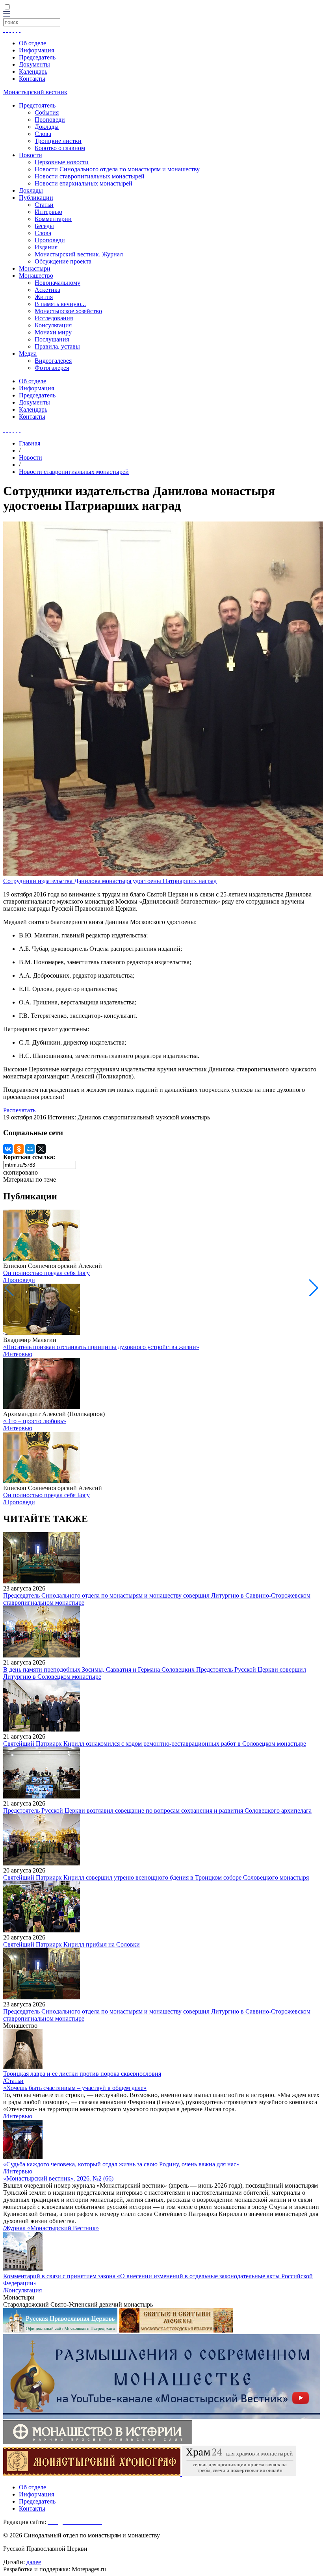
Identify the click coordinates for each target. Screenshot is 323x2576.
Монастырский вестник (35, 92)
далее (34, 2562)
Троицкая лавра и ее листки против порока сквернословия (82, 2074)
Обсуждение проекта (63, 261)
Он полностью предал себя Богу (46, 1273)
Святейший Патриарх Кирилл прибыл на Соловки (71, 1944)
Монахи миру (53, 332)
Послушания (52, 339)
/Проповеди (19, 1280)
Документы (34, 64)
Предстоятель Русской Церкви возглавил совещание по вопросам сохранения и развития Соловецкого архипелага (157, 1810)
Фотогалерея (52, 368)
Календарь (33, 71)
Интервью (48, 212)
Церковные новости (62, 162)
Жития (44, 297)
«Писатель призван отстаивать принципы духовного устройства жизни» (101, 1347)
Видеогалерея (53, 361)
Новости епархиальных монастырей (84, 183)
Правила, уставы (57, 346)
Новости (31, 155)
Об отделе (32, 43)
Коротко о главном (60, 148)
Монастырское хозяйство (68, 311)
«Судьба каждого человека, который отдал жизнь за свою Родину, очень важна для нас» (121, 2164)
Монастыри (35, 268)
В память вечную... (60, 304)
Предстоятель (37, 105)
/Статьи (13, 2081)
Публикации (36, 198)
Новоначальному (58, 283)
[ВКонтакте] (8, 1149)
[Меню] (7, 14)
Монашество (36, 276)
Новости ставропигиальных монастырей (90, 176)
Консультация (53, 325)
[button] (314, 1288)
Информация (36, 50)
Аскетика (47, 290)
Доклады (47, 127)
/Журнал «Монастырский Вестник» (51, 2228)
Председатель (37, 57)
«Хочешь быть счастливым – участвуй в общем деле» (75, 2088)
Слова (43, 134)
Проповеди (50, 120)
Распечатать (19, 1110)
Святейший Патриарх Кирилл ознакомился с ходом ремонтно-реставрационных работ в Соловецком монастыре (155, 1744)
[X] (41, 1149)
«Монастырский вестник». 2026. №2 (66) (58, 2178)
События (47, 112)
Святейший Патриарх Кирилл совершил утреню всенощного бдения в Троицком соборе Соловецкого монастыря (156, 1877)
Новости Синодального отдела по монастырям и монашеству (117, 169)
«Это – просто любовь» (35, 1421)
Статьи (44, 205)
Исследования (54, 318)
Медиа (28, 354)
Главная (30, 443)
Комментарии (53, 219)
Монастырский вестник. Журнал (79, 254)
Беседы (44, 226)
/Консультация (22, 2290)
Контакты (32, 79)
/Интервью (18, 1354)
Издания (46, 247)
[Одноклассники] (19, 1149)
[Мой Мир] (30, 1149)
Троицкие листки (58, 141)
